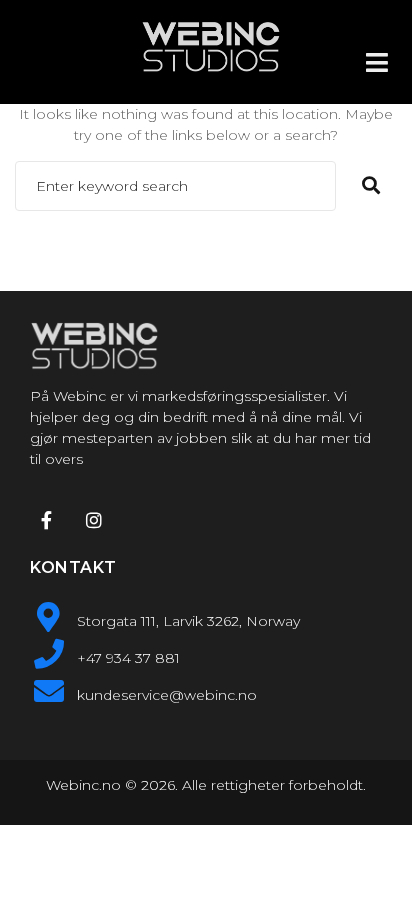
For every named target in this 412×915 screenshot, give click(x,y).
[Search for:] (175, 186)
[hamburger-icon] (377, 62)
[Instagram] (93, 520)
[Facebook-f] (46, 520)
